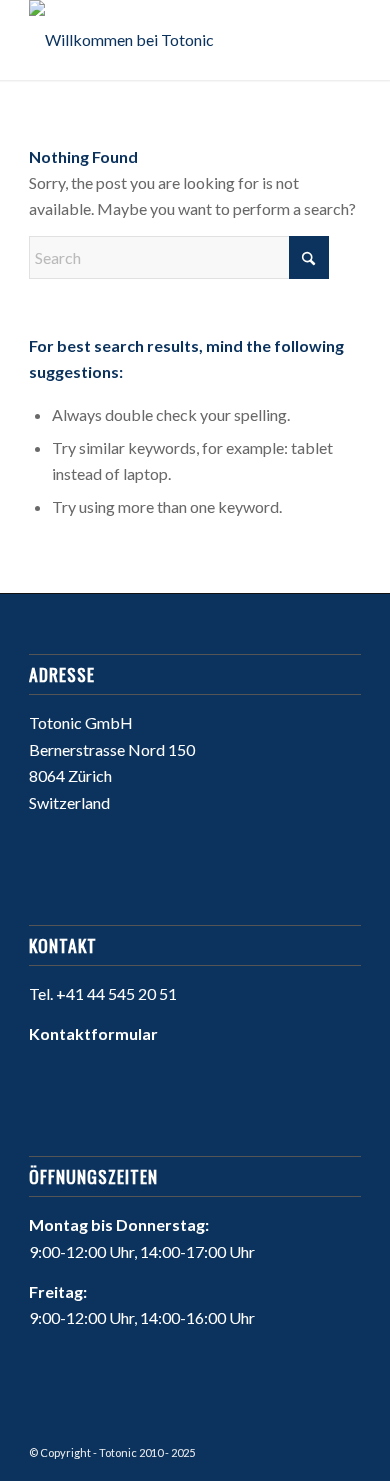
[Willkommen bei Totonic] (161, 40)
